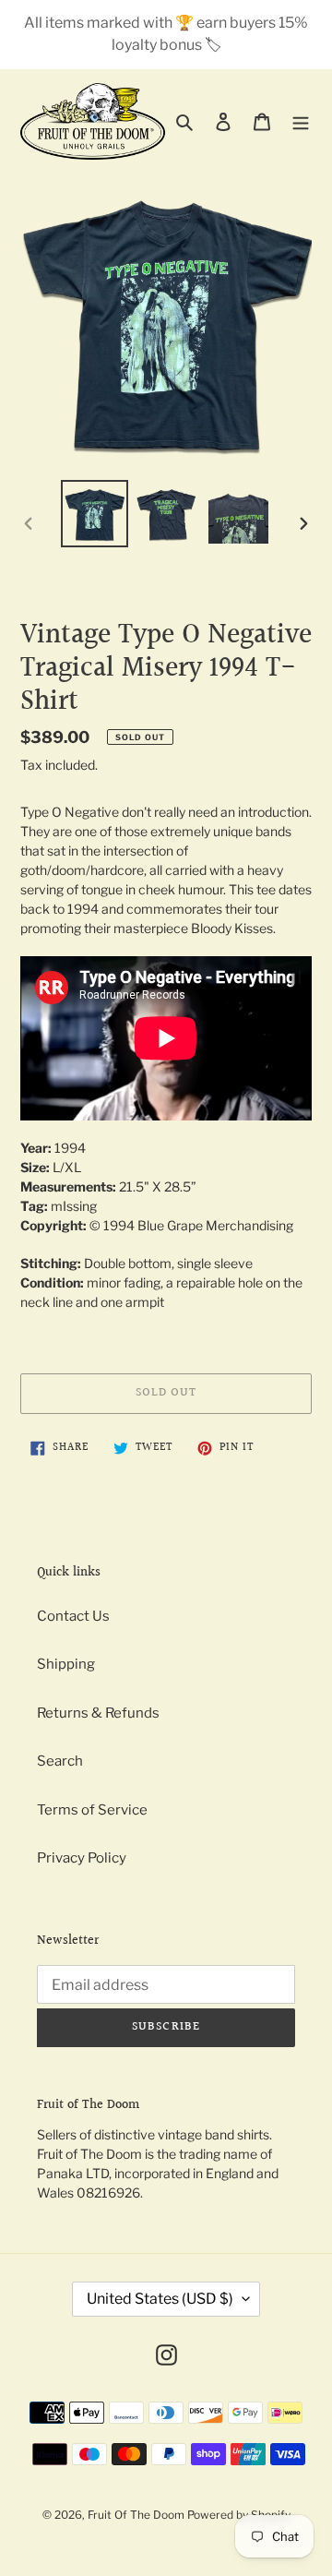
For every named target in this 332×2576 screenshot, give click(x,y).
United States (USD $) (160, 2299)
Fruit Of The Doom (136, 2515)
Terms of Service (92, 1810)
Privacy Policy (82, 1858)
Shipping (66, 1664)
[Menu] (301, 121)
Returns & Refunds (98, 1713)
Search (60, 1761)
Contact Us (73, 1616)
